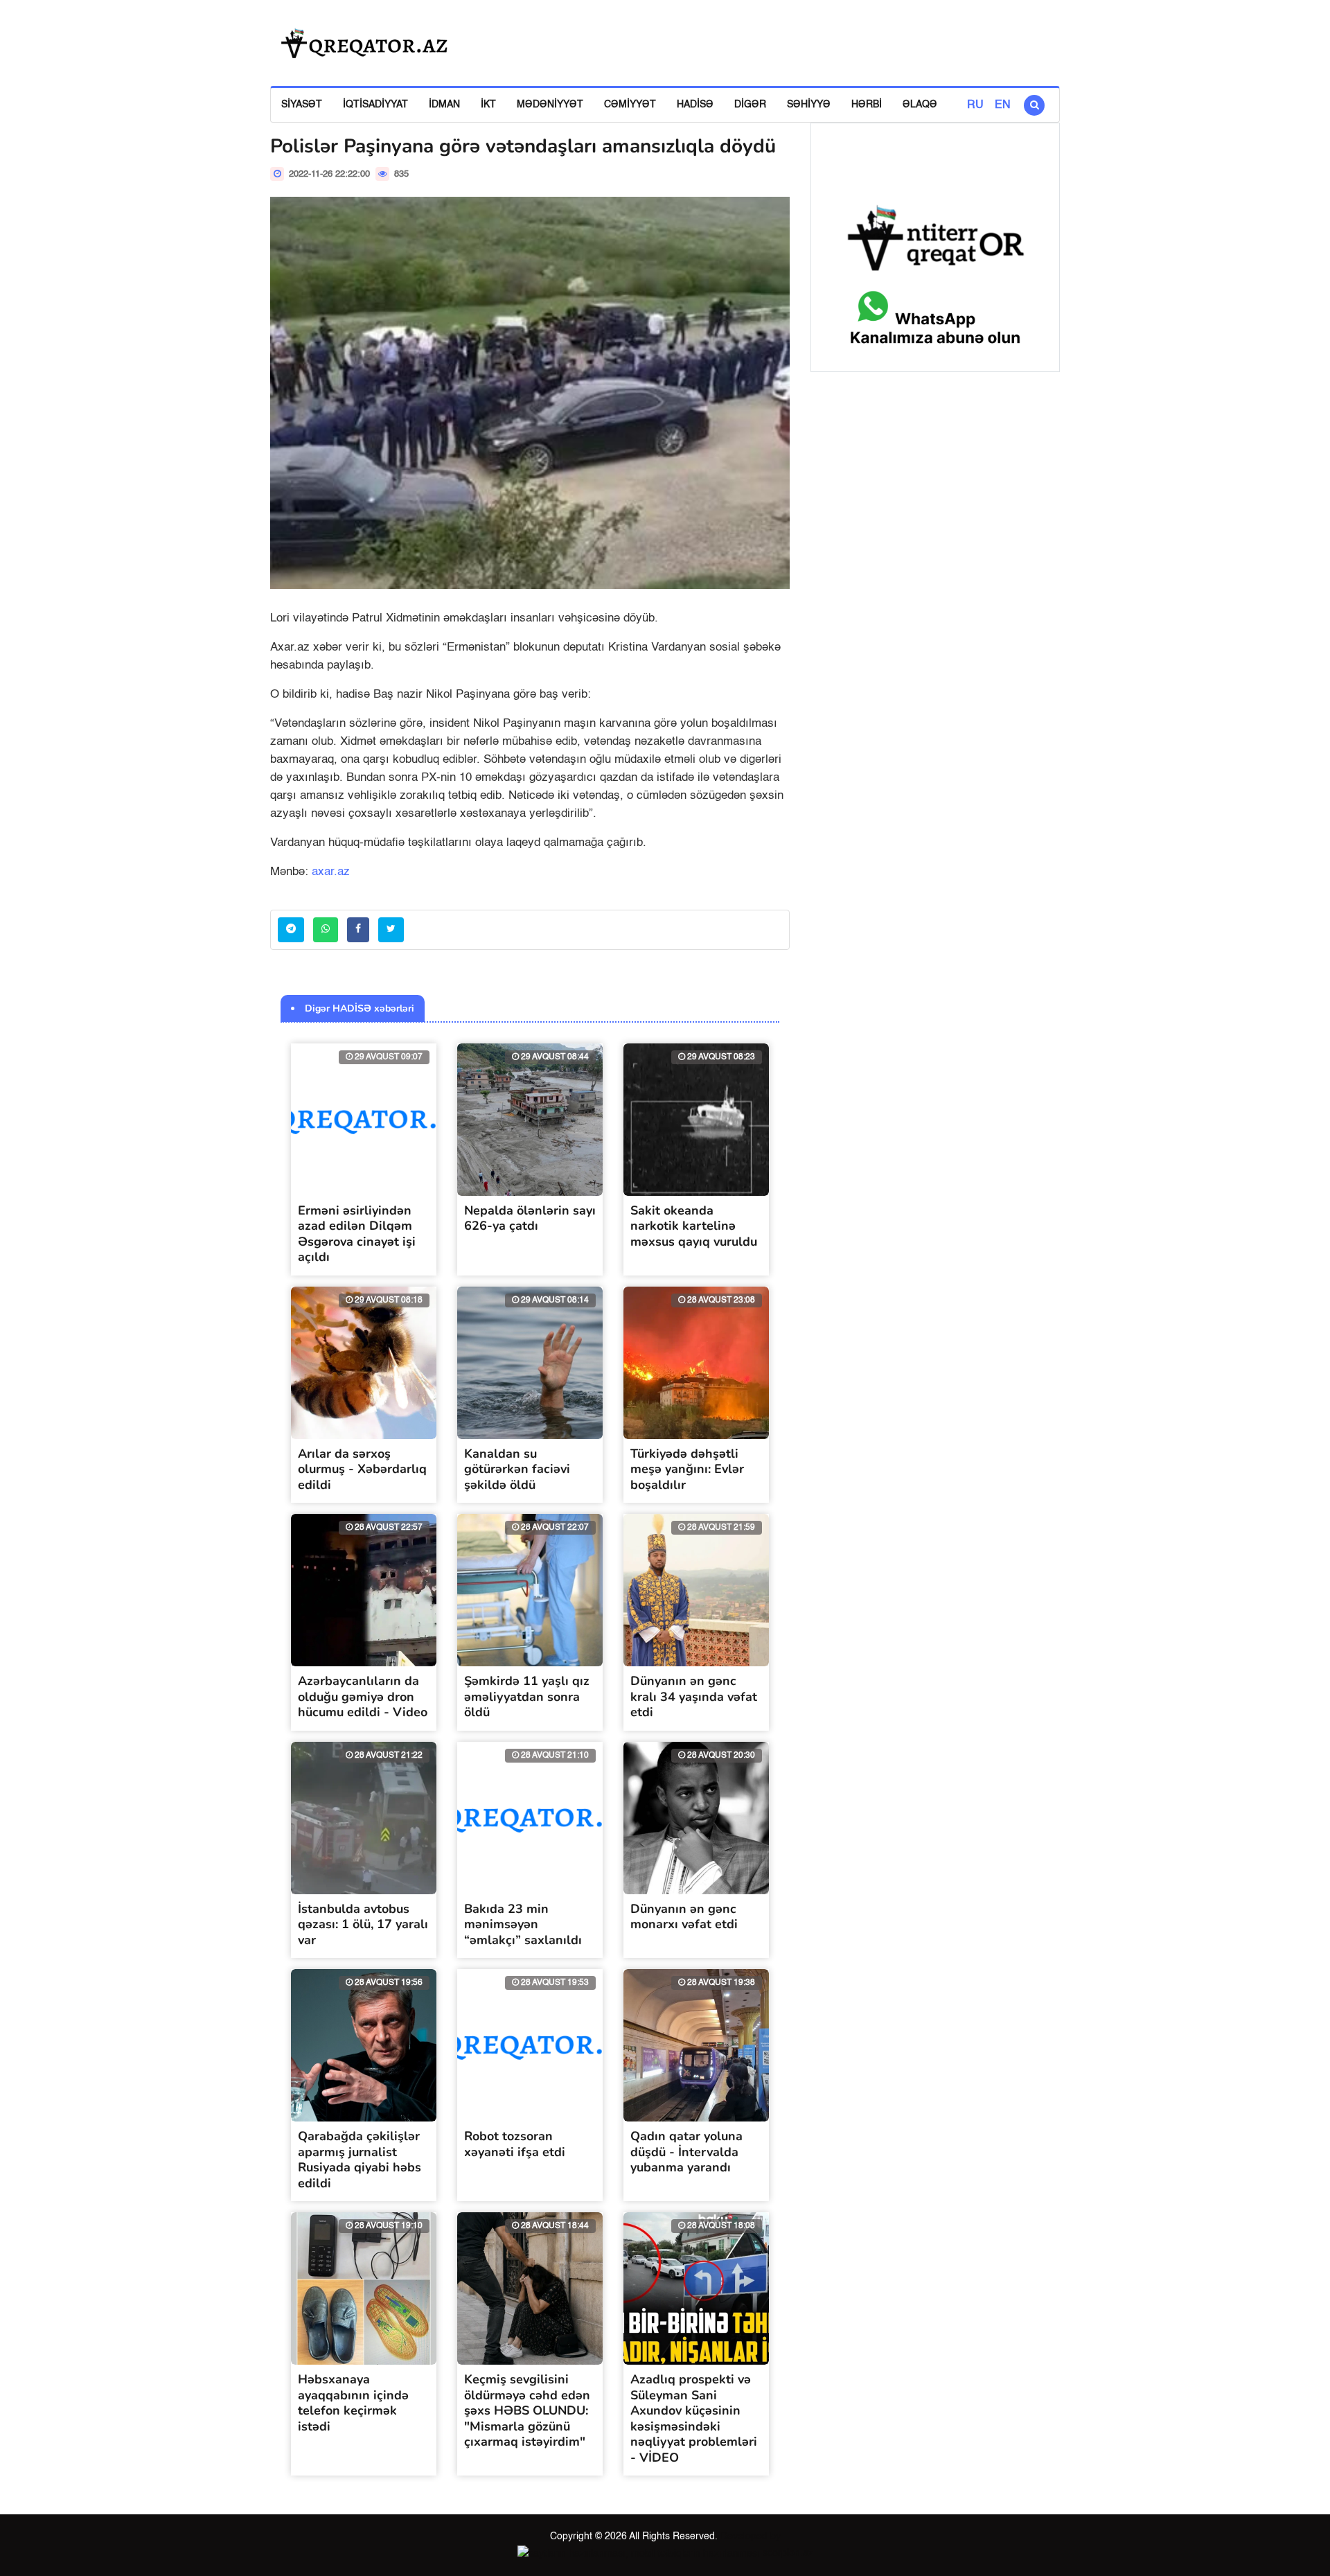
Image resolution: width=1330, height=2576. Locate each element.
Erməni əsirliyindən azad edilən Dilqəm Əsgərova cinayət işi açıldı (357, 1234)
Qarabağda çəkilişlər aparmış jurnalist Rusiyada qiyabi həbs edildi (360, 2160)
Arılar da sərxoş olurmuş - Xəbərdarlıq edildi (362, 1469)
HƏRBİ (867, 105)
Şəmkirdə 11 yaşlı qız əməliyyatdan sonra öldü (527, 1696)
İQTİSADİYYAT (375, 105)
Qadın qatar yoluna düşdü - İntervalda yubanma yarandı (686, 2152)
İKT (488, 105)
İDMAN (444, 105)
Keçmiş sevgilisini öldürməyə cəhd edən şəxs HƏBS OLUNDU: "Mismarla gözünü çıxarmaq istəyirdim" (527, 2410)
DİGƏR (750, 105)
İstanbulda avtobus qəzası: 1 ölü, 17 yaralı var (363, 1924)
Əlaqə (920, 105)
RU (975, 105)
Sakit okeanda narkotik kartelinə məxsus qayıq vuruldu (694, 1226)
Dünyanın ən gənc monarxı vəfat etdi (684, 1917)
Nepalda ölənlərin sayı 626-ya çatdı (530, 1218)
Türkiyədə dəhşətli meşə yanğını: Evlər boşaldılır (687, 1469)
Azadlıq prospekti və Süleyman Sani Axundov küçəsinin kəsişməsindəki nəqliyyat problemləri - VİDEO (694, 2418)
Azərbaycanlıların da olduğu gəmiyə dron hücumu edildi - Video (363, 1696)
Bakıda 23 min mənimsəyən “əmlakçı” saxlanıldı (523, 1924)
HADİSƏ (695, 105)
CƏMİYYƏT (630, 105)
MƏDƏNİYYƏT (550, 105)
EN (1003, 105)
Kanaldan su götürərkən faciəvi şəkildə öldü (517, 1469)
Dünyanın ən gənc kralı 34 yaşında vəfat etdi (694, 1696)
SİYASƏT (302, 105)
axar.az (331, 872)
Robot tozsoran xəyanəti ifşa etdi (515, 2144)
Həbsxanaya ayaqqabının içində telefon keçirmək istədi (353, 2403)
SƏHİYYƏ (809, 105)
